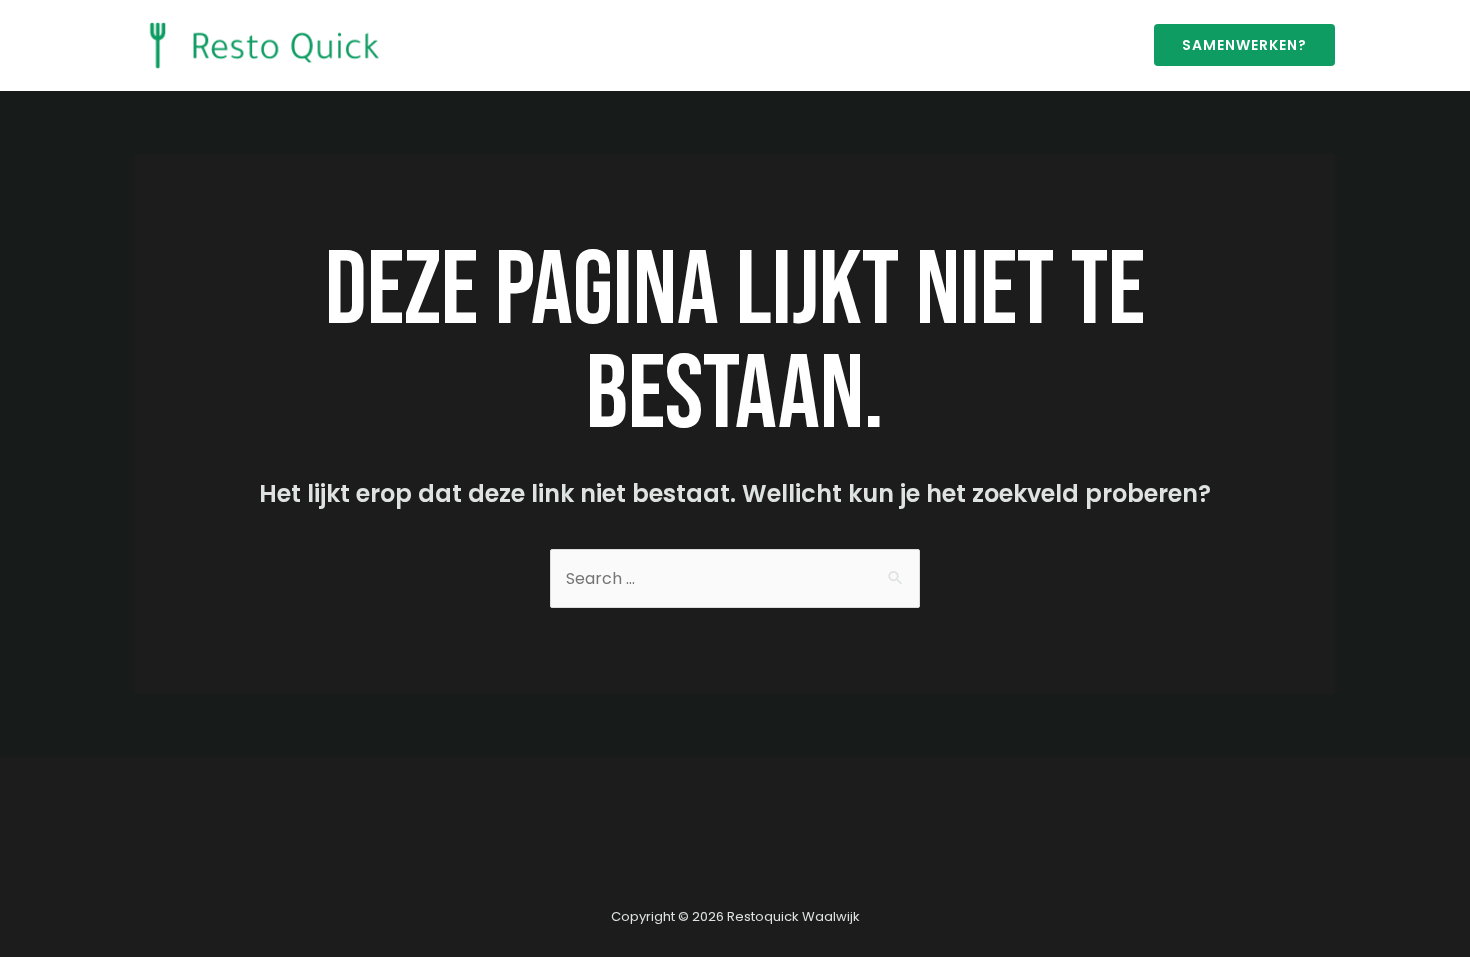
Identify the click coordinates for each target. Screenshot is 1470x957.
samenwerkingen (772, 45)
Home (450, 45)
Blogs (579, 45)
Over (516, 45)
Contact (654, 45)
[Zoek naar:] (735, 578)
